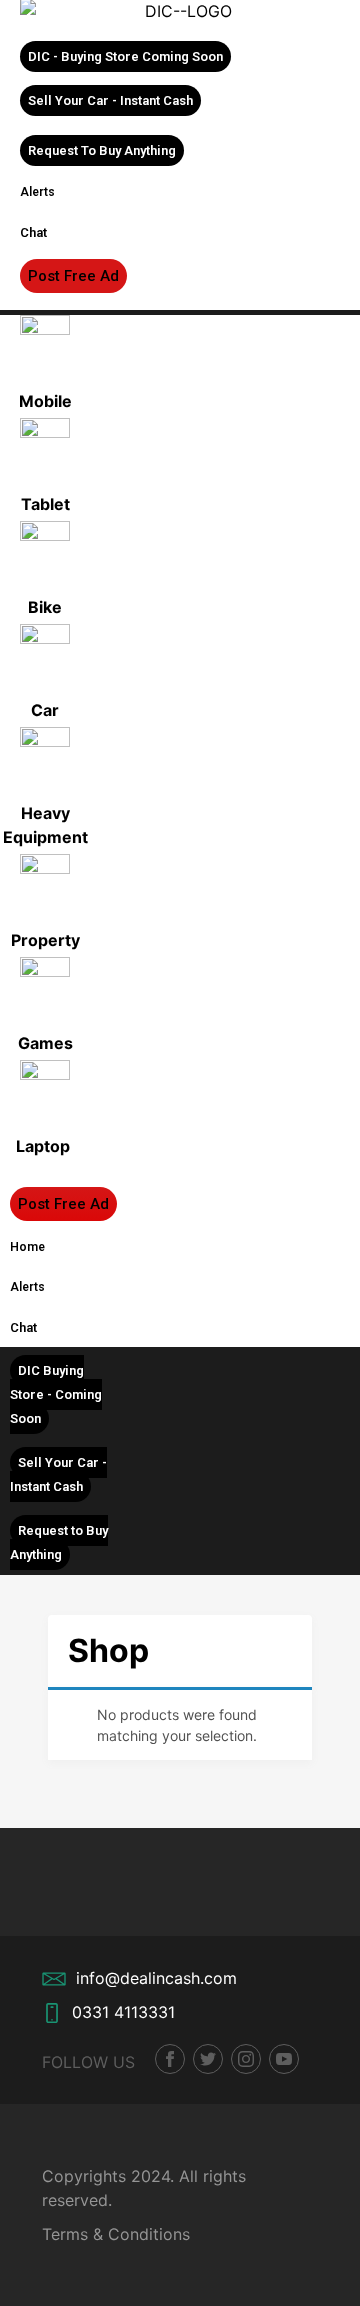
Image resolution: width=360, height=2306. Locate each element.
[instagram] (246, 2059)
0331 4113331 (123, 2012)
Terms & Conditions (116, 2234)
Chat (33, 232)
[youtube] (284, 2059)
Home (27, 1247)
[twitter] (208, 2059)
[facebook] (170, 2059)
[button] (125, 56)
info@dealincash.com (156, 1978)
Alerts (37, 192)
